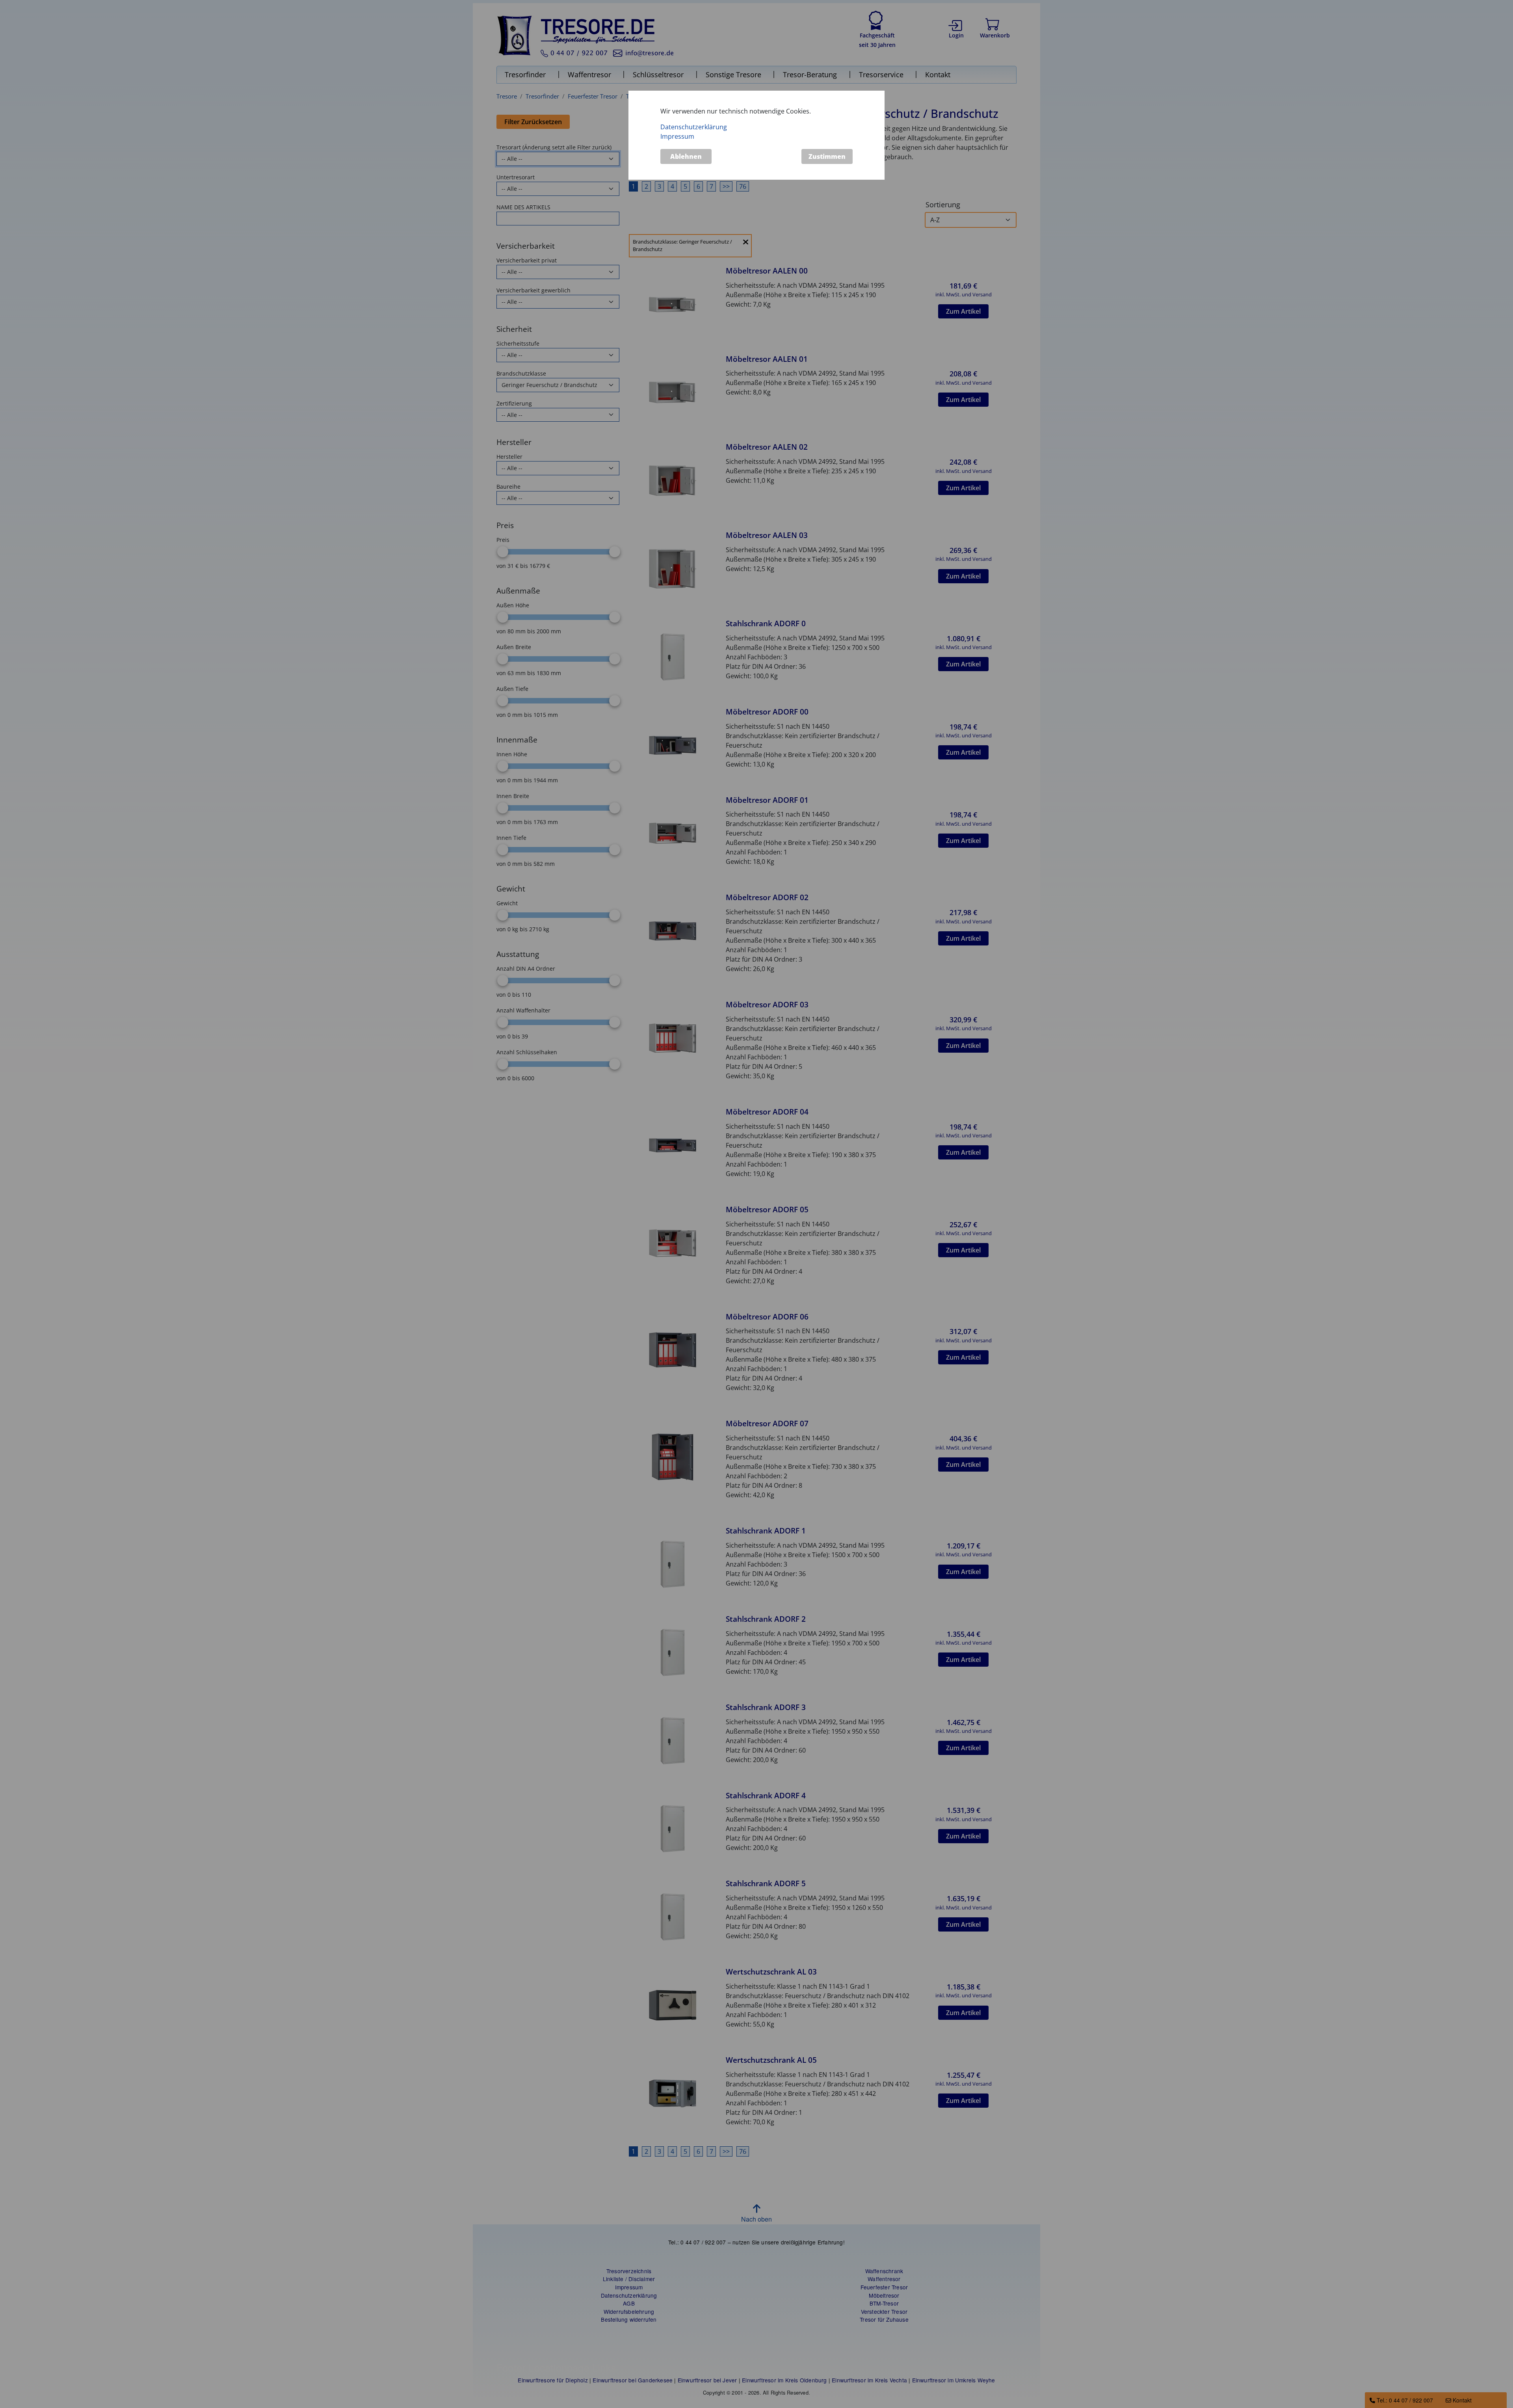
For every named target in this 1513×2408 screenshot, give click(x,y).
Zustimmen (827, 156)
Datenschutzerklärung (694, 127)
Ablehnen (686, 156)
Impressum (677, 136)
